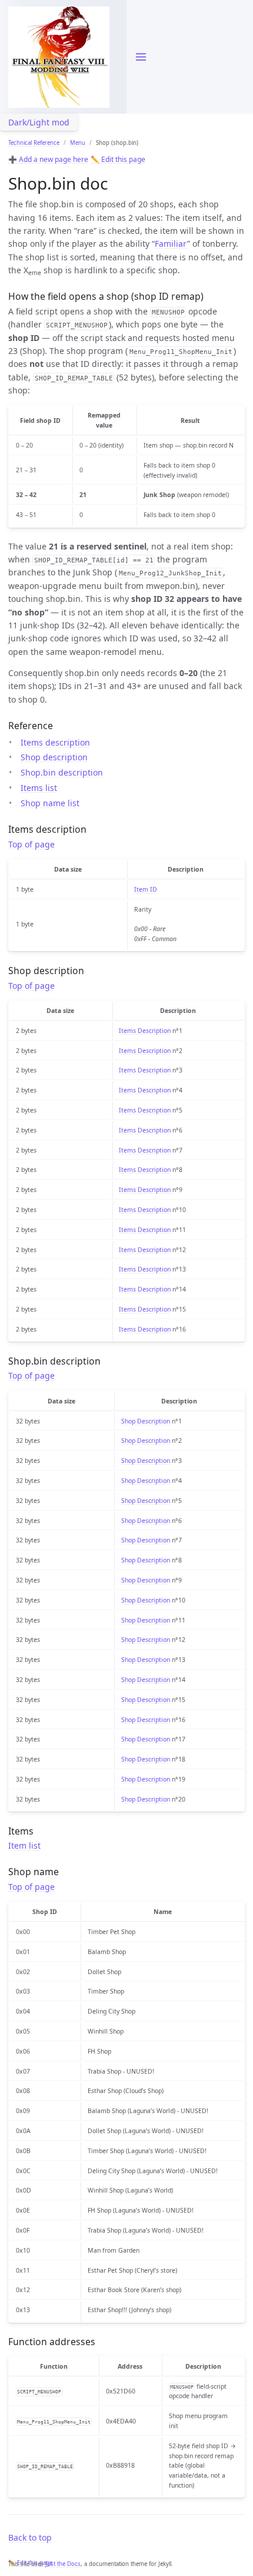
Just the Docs (63, 2564)
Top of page (31, 844)
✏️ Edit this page (118, 159)
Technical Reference (34, 143)
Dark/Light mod (39, 122)
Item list (24, 1845)
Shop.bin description (62, 772)
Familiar (171, 244)
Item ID (146, 889)
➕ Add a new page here (48, 159)
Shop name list (50, 803)
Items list (39, 788)
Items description (55, 742)
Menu (78, 143)
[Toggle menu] (141, 57)
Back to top (30, 2537)
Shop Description (146, 1421)
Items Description (145, 1031)
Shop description (54, 757)
